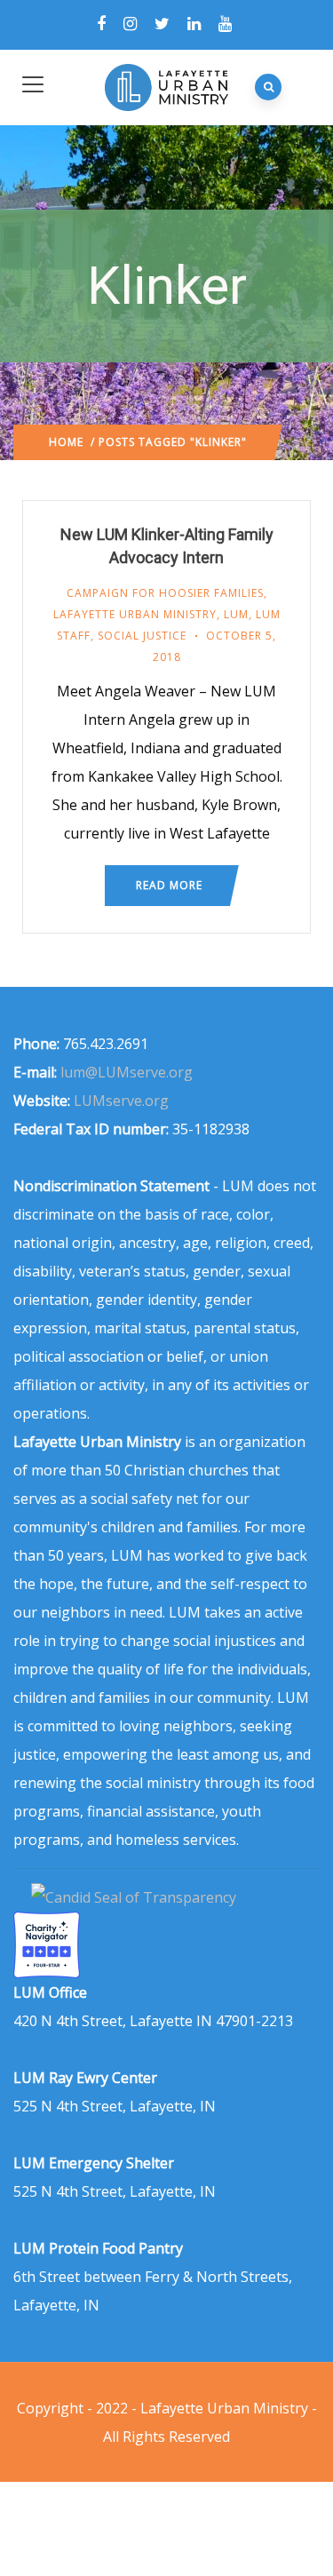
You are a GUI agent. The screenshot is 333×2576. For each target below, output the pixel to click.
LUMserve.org (121, 1101)
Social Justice (142, 636)
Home (66, 442)
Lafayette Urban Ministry (135, 614)
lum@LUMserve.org (127, 1072)
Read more (169, 885)
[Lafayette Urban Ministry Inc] (135, 1897)
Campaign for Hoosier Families (165, 593)
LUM (236, 614)
